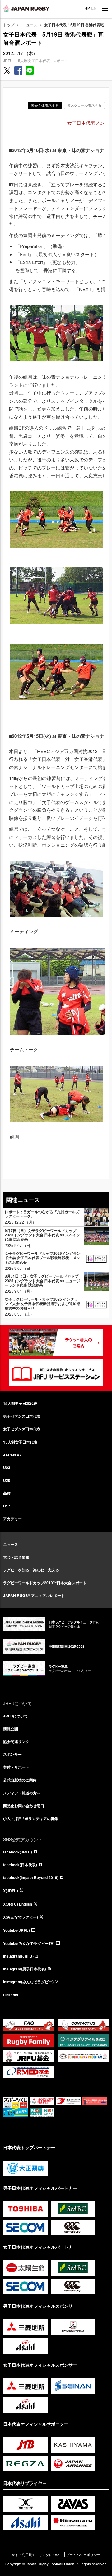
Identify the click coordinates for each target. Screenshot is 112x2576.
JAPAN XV (12, 1455)
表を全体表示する (45, 105)
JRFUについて (16, 1716)
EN (94, 8)
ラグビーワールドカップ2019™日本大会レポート (45, 1583)
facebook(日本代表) (20, 1865)
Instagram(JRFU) (18, 1956)
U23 (7, 1468)
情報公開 (11, 1729)
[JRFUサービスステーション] (56, 1373)
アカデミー (12, 1519)
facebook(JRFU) (18, 1852)
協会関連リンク (16, 1741)
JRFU (8, 60)
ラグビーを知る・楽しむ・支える (31, 1570)
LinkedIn (11, 1995)
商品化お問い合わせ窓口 (24, 1806)
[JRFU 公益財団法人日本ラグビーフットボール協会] (26, 8)
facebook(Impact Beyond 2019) (31, 1877)
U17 (7, 1506)
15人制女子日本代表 (33, 60)
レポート (61, 60)
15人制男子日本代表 (20, 1403)
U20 (7, 1480)
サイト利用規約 (23, 2555)
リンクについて (51, 2555)
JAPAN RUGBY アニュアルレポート (34, 1595)
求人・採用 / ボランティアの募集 (31, 1819)
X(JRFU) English (18, 1904)
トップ (9, 24)
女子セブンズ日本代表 (22, 1429)
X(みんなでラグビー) (21, 1917)
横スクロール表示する (84, 105)
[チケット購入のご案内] (56, 1343)
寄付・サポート (16, 1767)
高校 (7, 1493)
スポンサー (12, 1754)
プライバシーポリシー (83, 2555)
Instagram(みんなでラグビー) (28, 1982)
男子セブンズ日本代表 (22, 1416)
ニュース (30, 24)
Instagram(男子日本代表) (25, 1969)
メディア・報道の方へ (22, 1793)
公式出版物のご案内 (20, 1780)
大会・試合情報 (16, 1557)
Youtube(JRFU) (16, 1930)
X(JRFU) (11, 1891)
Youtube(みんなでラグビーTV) (29, 1943)
